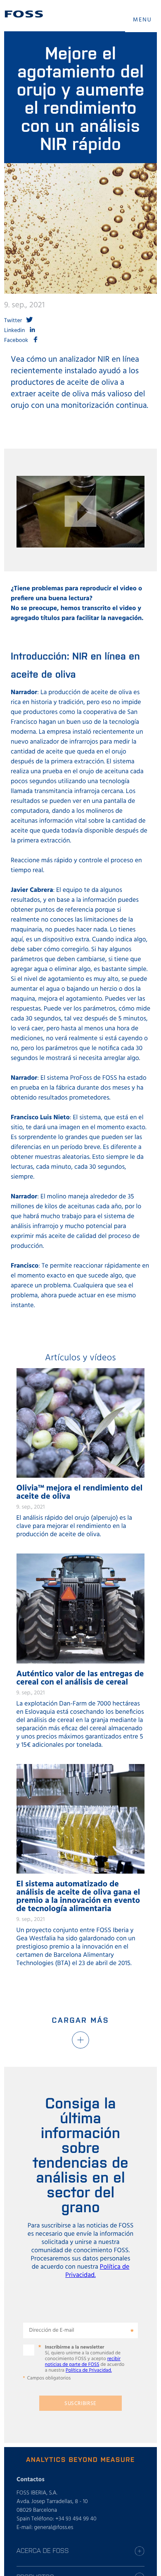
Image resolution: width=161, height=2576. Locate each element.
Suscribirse (80, 2404)
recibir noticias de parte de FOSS (83, 2362)
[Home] (24, 14)
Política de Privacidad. (89, 2370)
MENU (142, 20)
